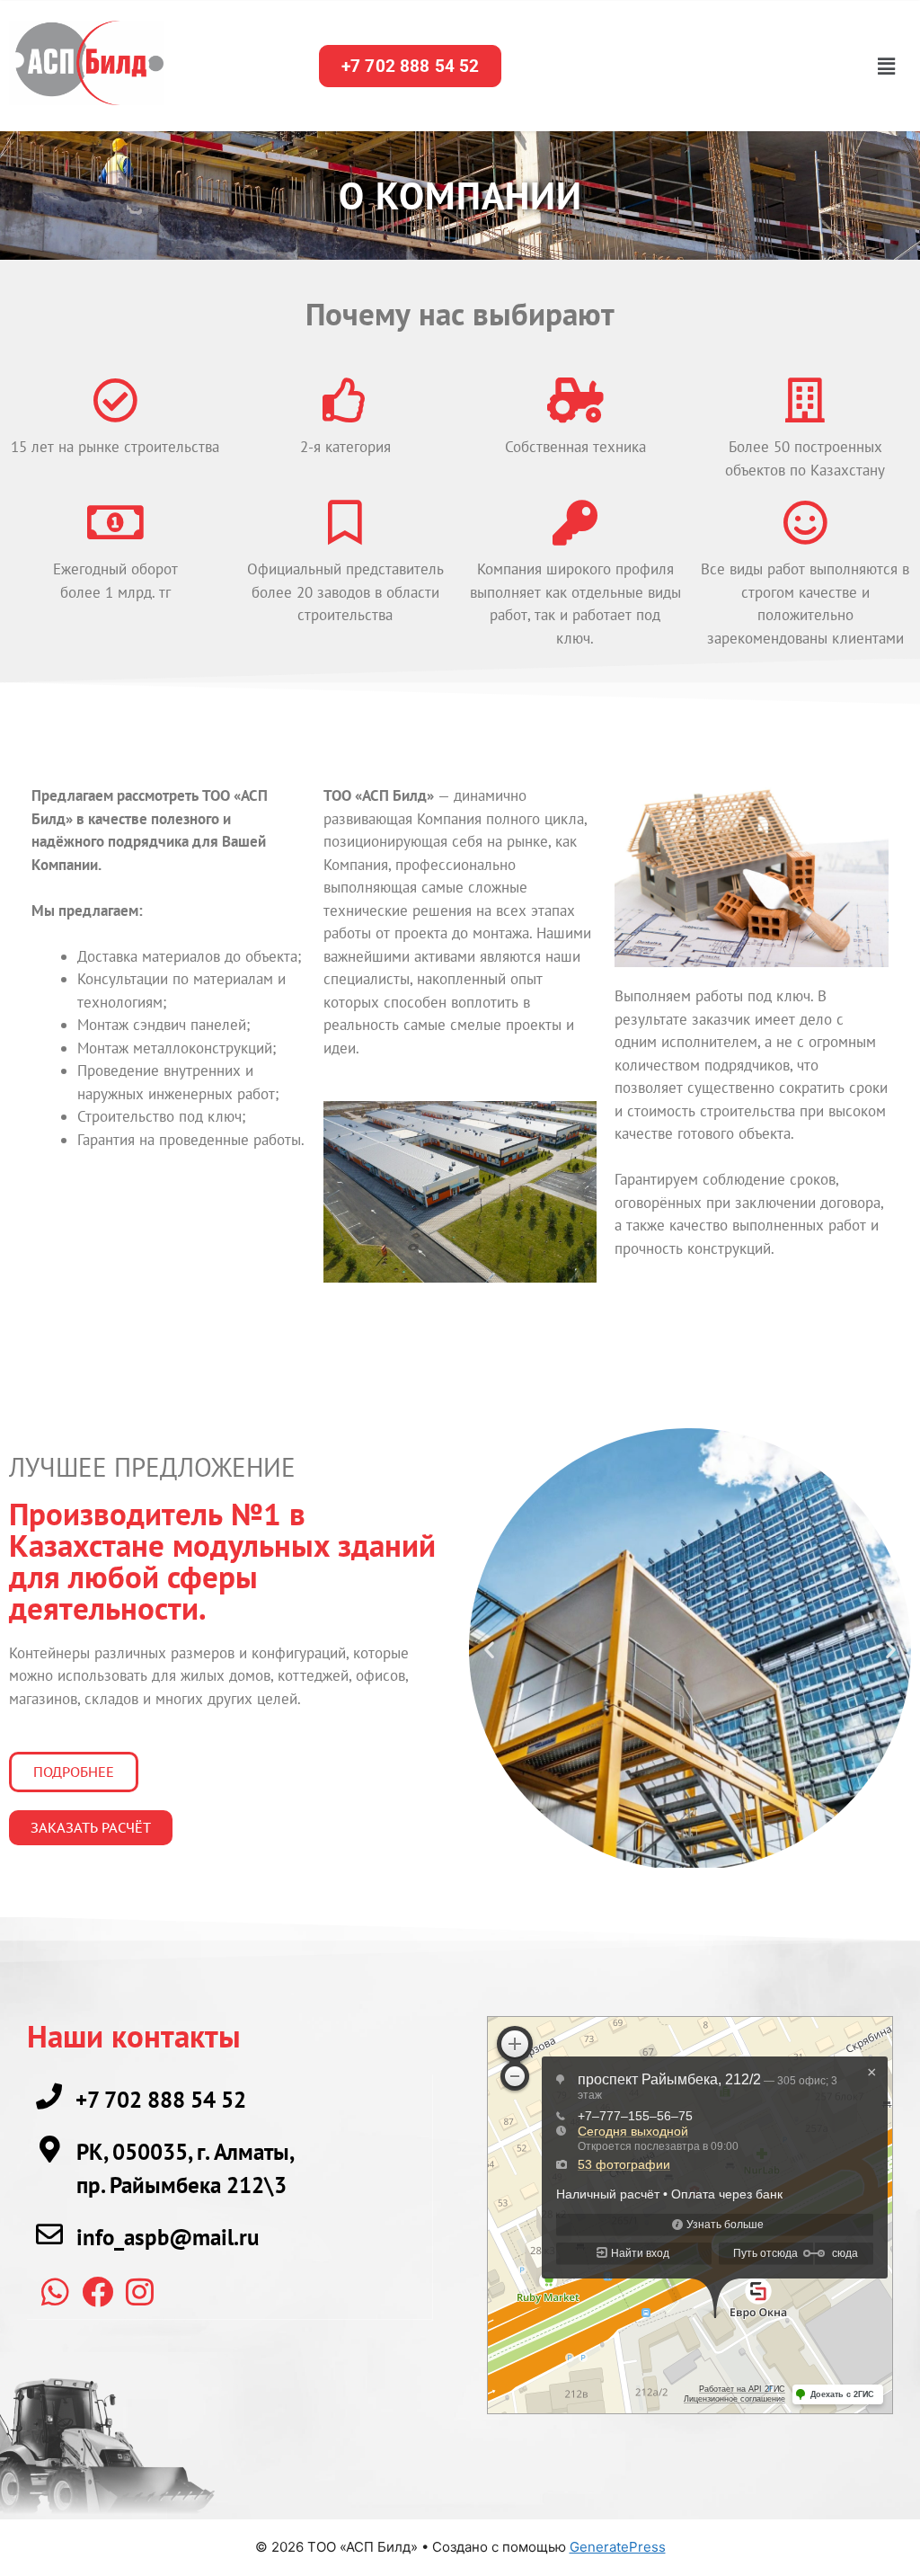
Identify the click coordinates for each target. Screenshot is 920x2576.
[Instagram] (139, 2291)
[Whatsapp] (55, 2291)
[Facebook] (97, 2291)
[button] (886, 66)
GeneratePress (618, 2547)
